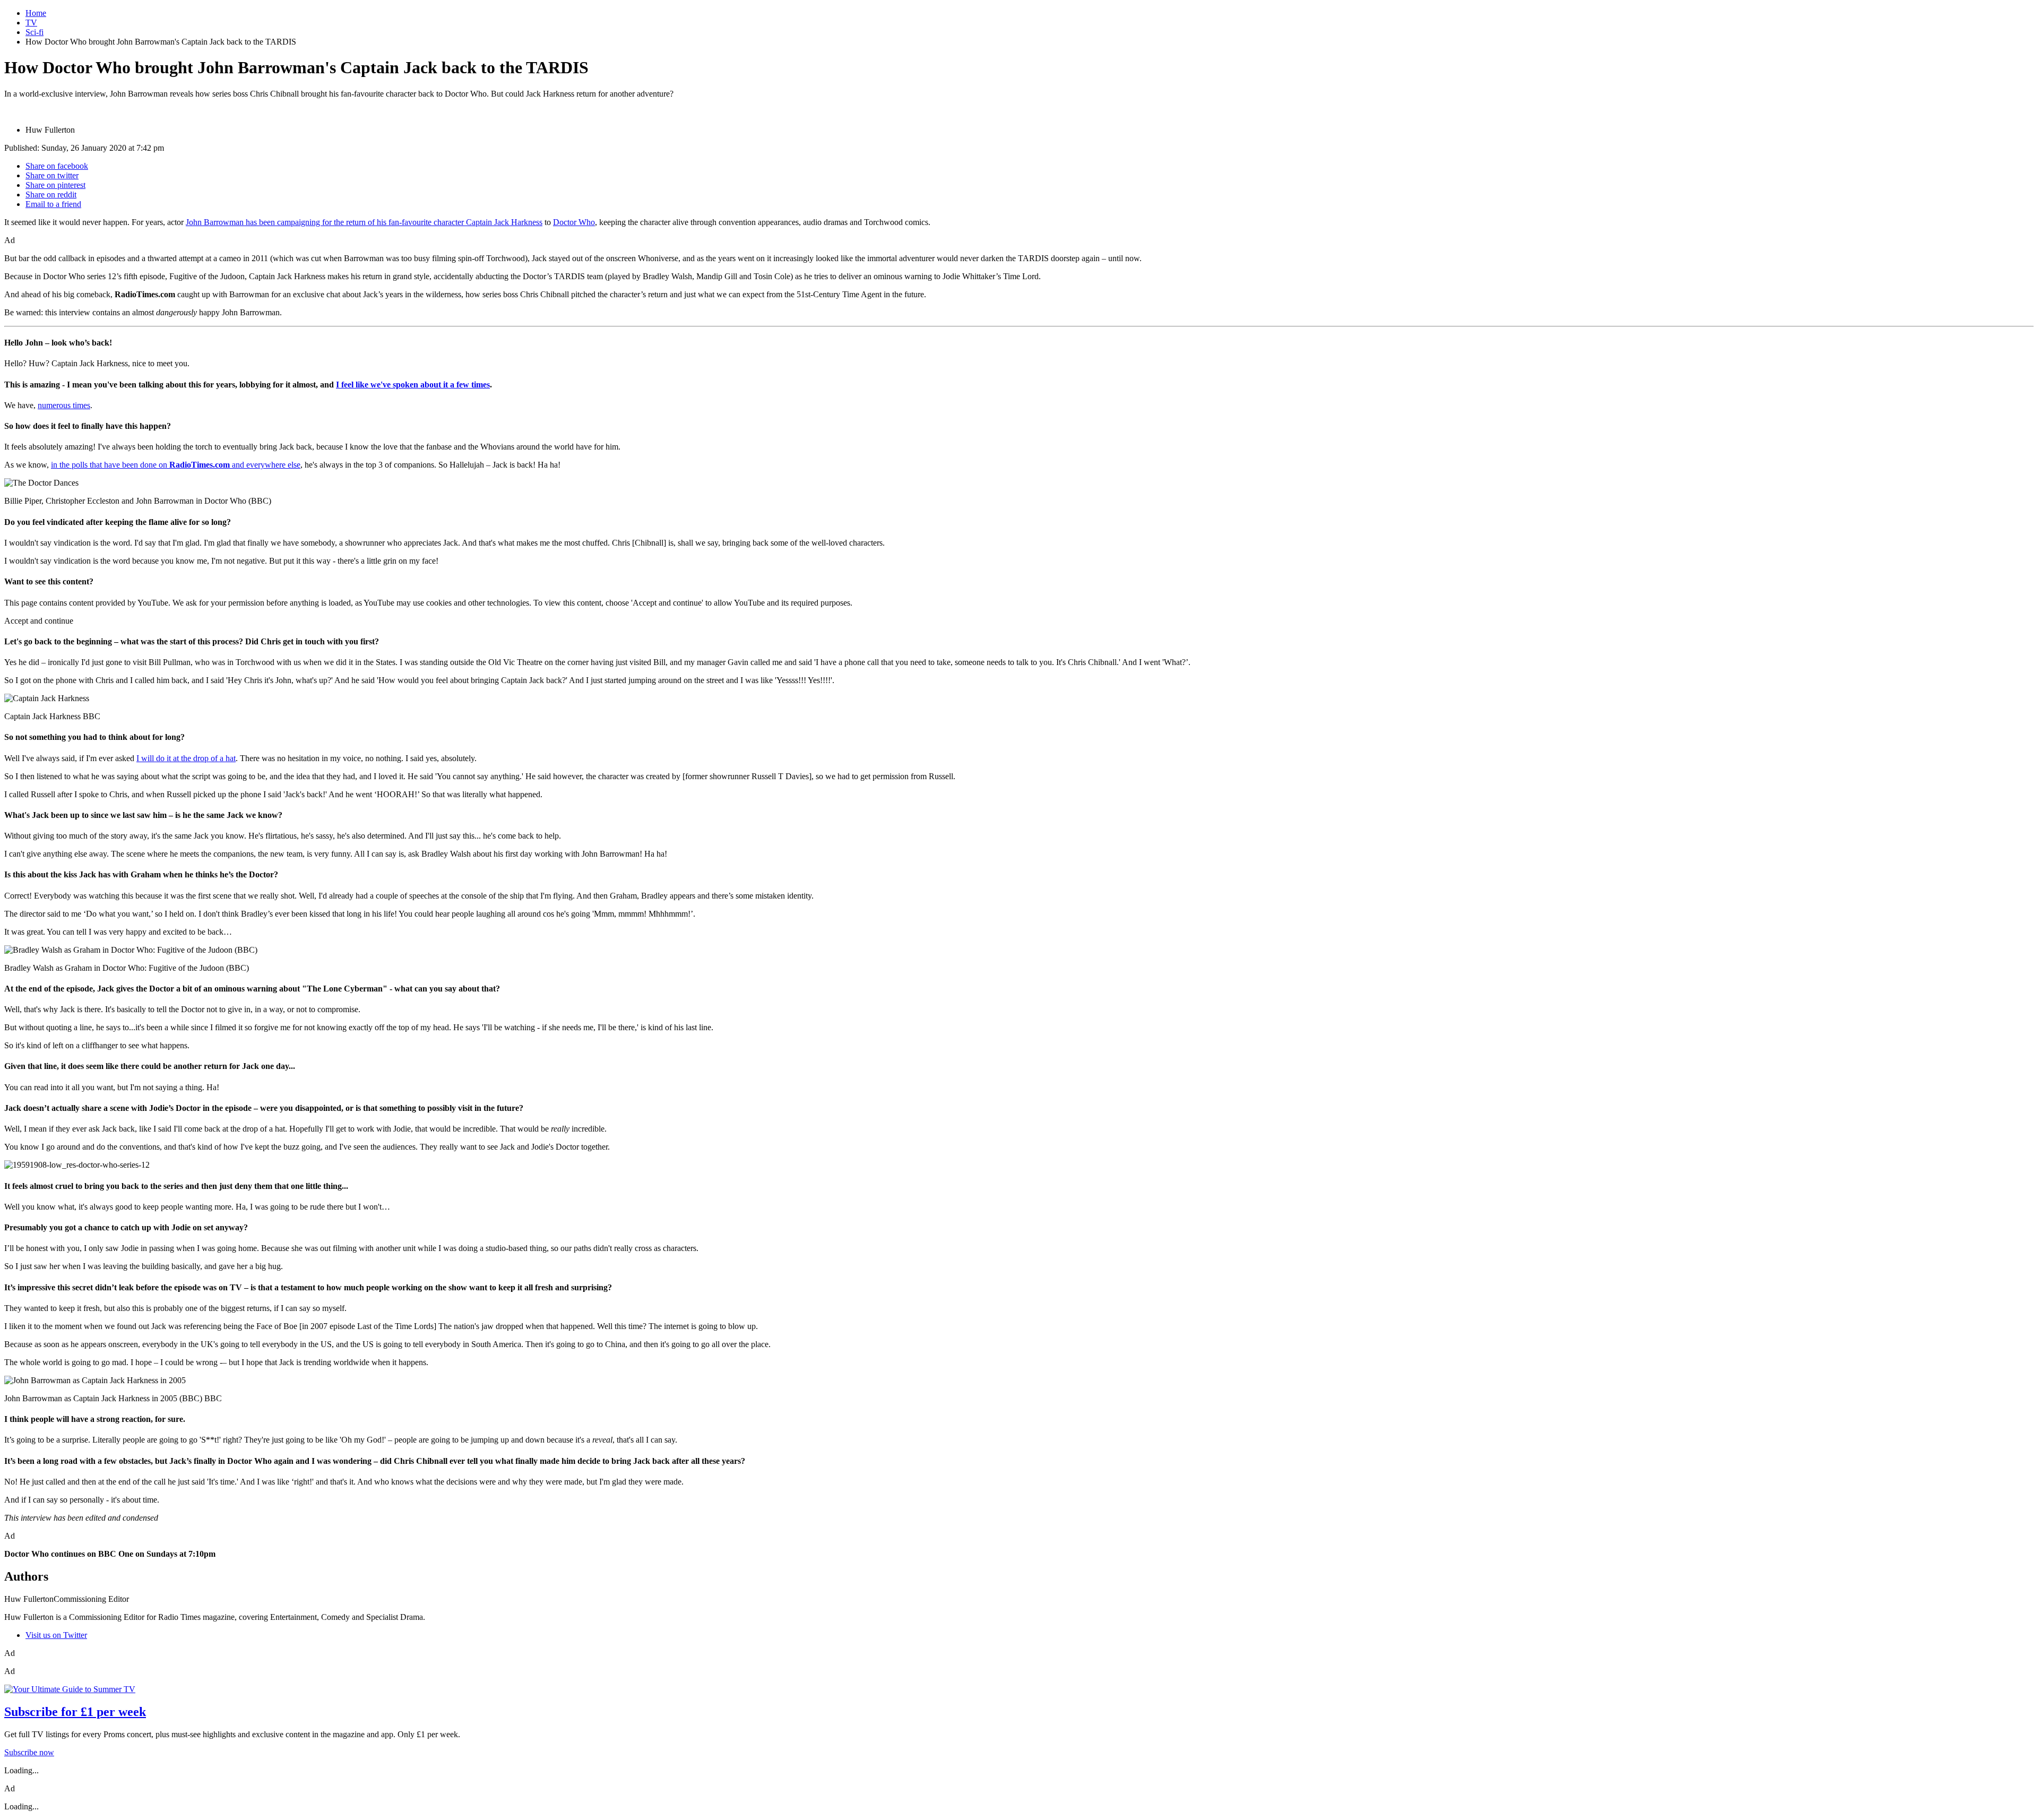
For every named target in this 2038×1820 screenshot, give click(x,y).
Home (36, 13)
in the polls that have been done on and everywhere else (176, 465)
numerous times (64, 405)
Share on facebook (57, 166)
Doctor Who (574, 222)
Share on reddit (51, 195)
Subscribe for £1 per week (75, 1712)
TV (31, 23)
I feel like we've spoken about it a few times (413, 385)
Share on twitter (52, 175)
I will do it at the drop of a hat (186, 758)
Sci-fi (34, 32)
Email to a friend (53, 204)
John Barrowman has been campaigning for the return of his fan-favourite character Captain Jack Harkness (364, 222)
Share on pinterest (55, 185)
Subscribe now (29, 1752)
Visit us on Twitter (56, 1635)
